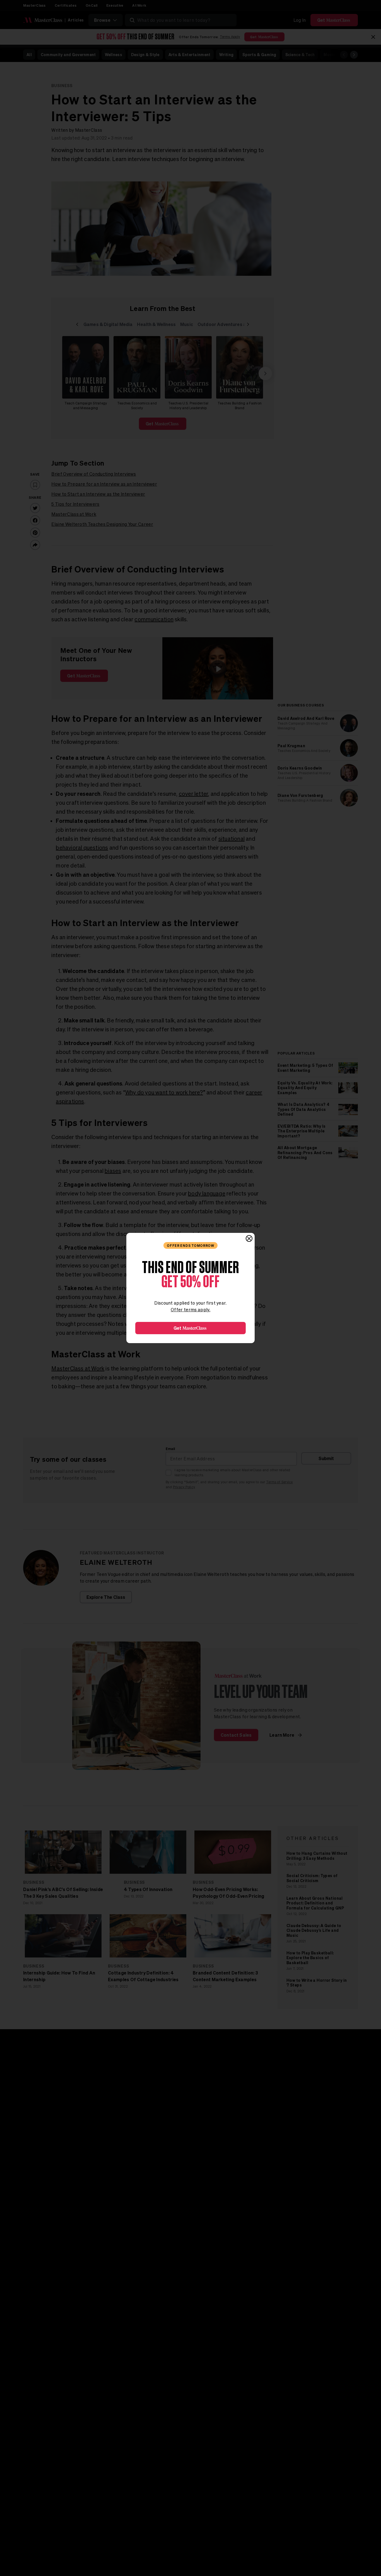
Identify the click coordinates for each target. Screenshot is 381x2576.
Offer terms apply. (191, 1310)
